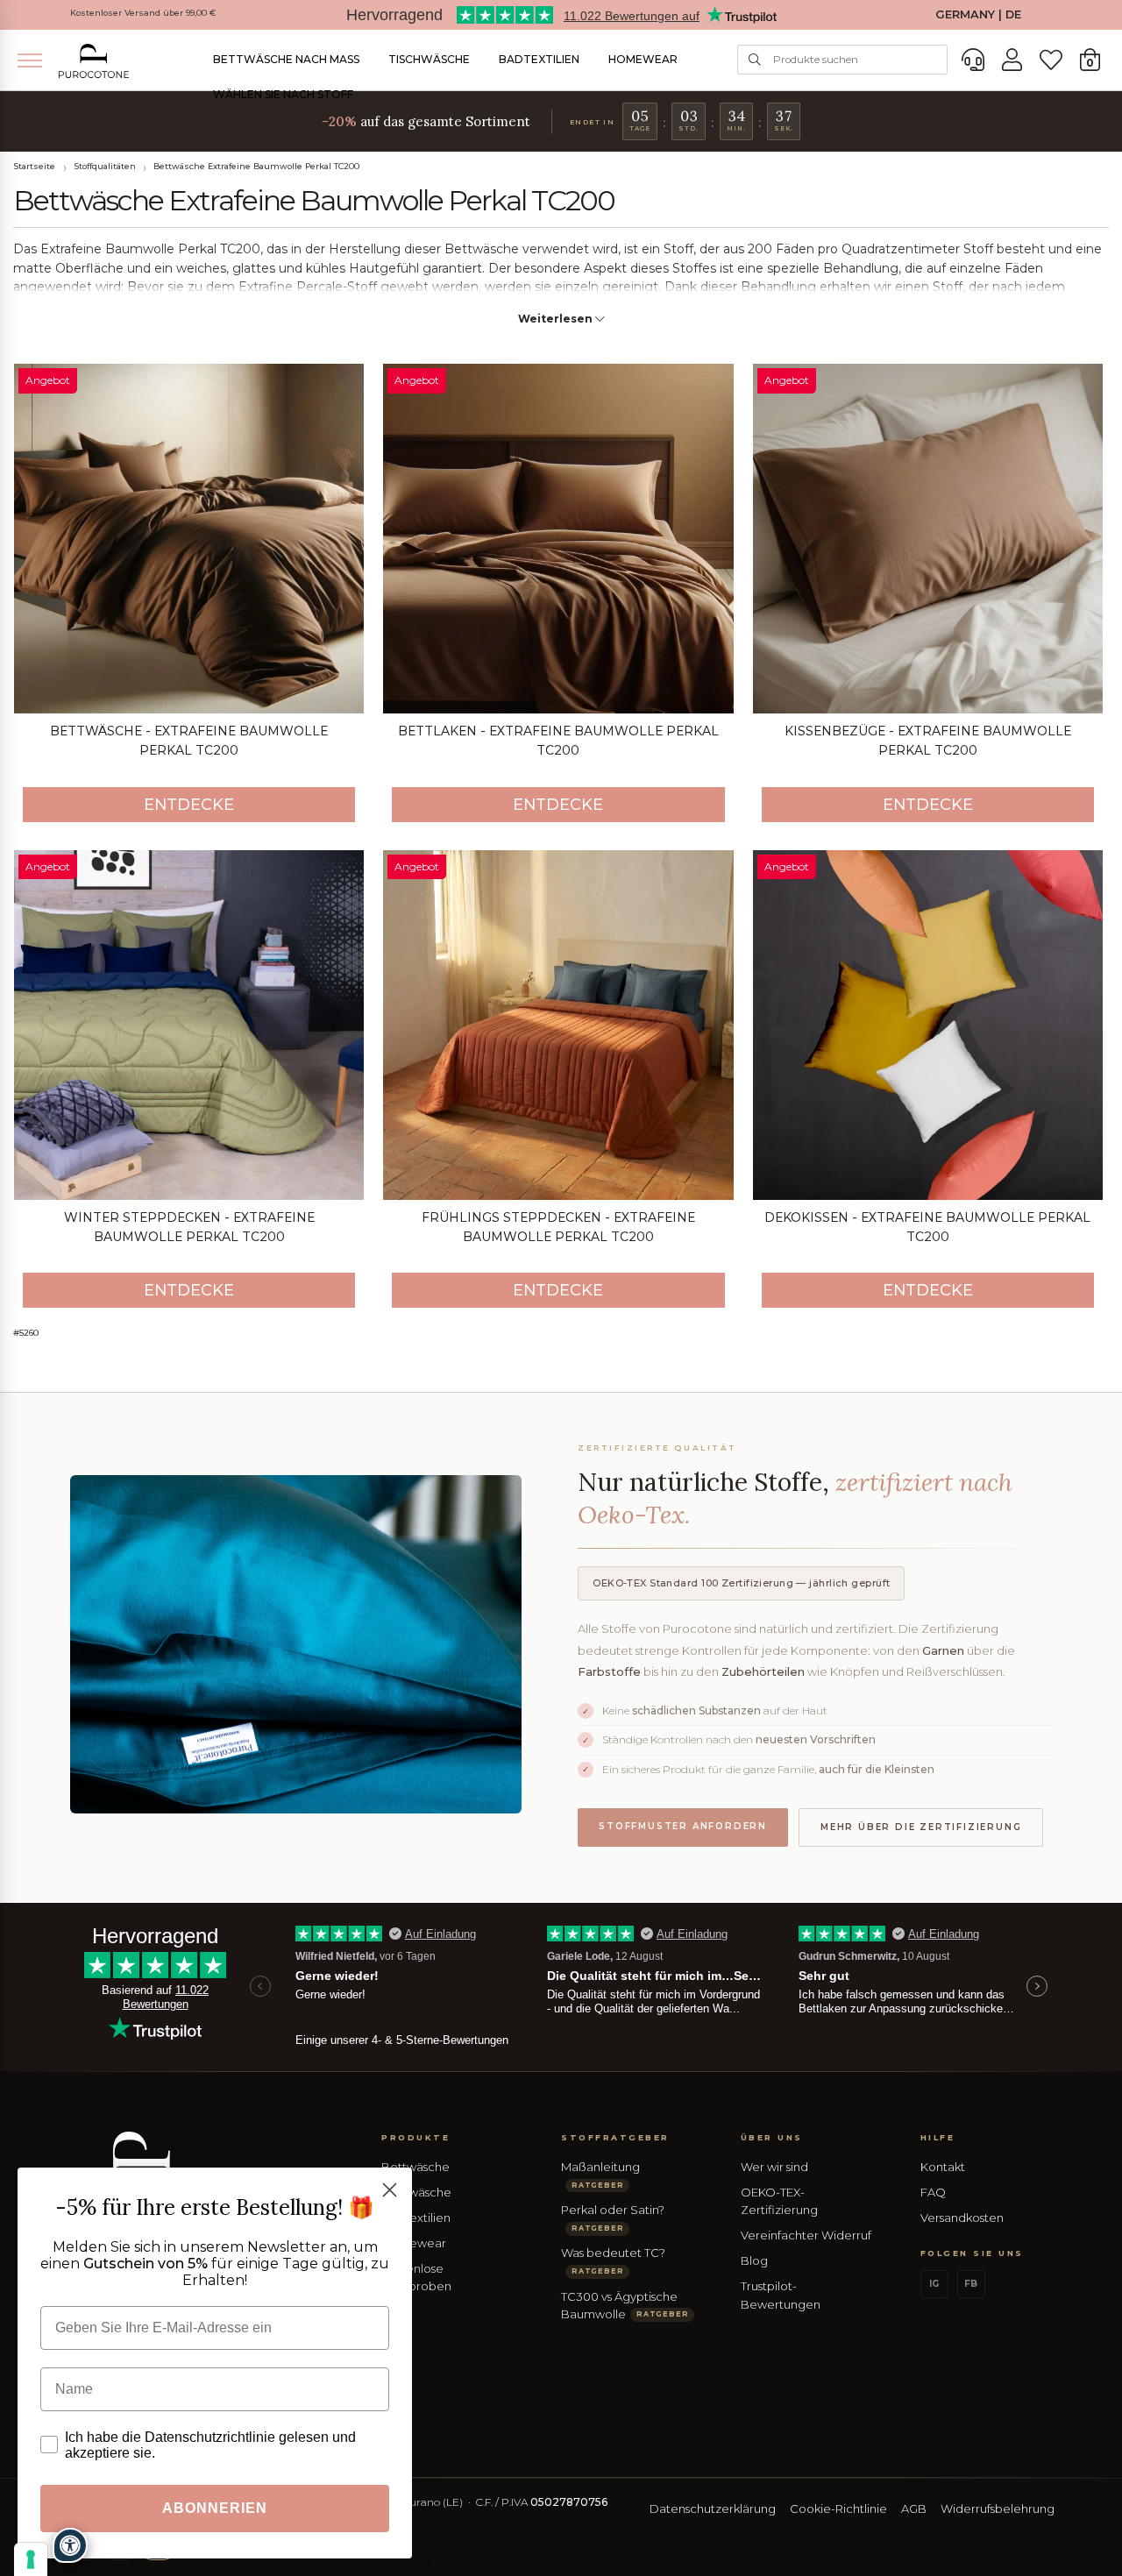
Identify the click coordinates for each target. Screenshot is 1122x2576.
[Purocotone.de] (94, 61)
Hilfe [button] (938, 2137)
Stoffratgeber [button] (615, 2137)
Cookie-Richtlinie (838, 2509)
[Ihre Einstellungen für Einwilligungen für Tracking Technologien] (31, 2559)
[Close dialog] (390, 2190)
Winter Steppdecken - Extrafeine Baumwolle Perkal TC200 (189, 1227)
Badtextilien (539, 59)
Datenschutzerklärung (713, 2509)
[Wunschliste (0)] (1051, 60)
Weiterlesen (557, 319)
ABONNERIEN (215, 2508)
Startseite (34, 166)
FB (971, 2284)
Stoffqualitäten (105, 166)
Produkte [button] (415, 2137)
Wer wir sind (774, 2167)
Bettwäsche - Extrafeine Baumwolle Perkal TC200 (189, 741)
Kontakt (943, 2167)
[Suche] (755, 60)
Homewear (643, 59)
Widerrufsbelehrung (998, 2509)
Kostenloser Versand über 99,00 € (143, 13)
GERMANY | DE (978, 14)
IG (934, 2284)
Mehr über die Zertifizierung (921, 1827)
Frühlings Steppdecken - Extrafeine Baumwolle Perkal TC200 (558, 1227)
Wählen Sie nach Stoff (283, 94)
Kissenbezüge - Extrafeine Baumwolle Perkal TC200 (928, 741)
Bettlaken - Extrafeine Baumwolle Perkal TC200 (558, 741)
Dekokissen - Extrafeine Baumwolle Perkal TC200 (927, 1227)
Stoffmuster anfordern (683, 1826)
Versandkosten (962, 2218)
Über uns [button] (772, 2137)
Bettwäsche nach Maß (286, 59)
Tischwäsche (429, 59)
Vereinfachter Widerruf (806, 2235)
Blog (754, 2260)
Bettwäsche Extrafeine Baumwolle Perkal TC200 (256, 166)
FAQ (933, 2192)
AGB (914, 2509)
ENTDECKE (189, 805)
